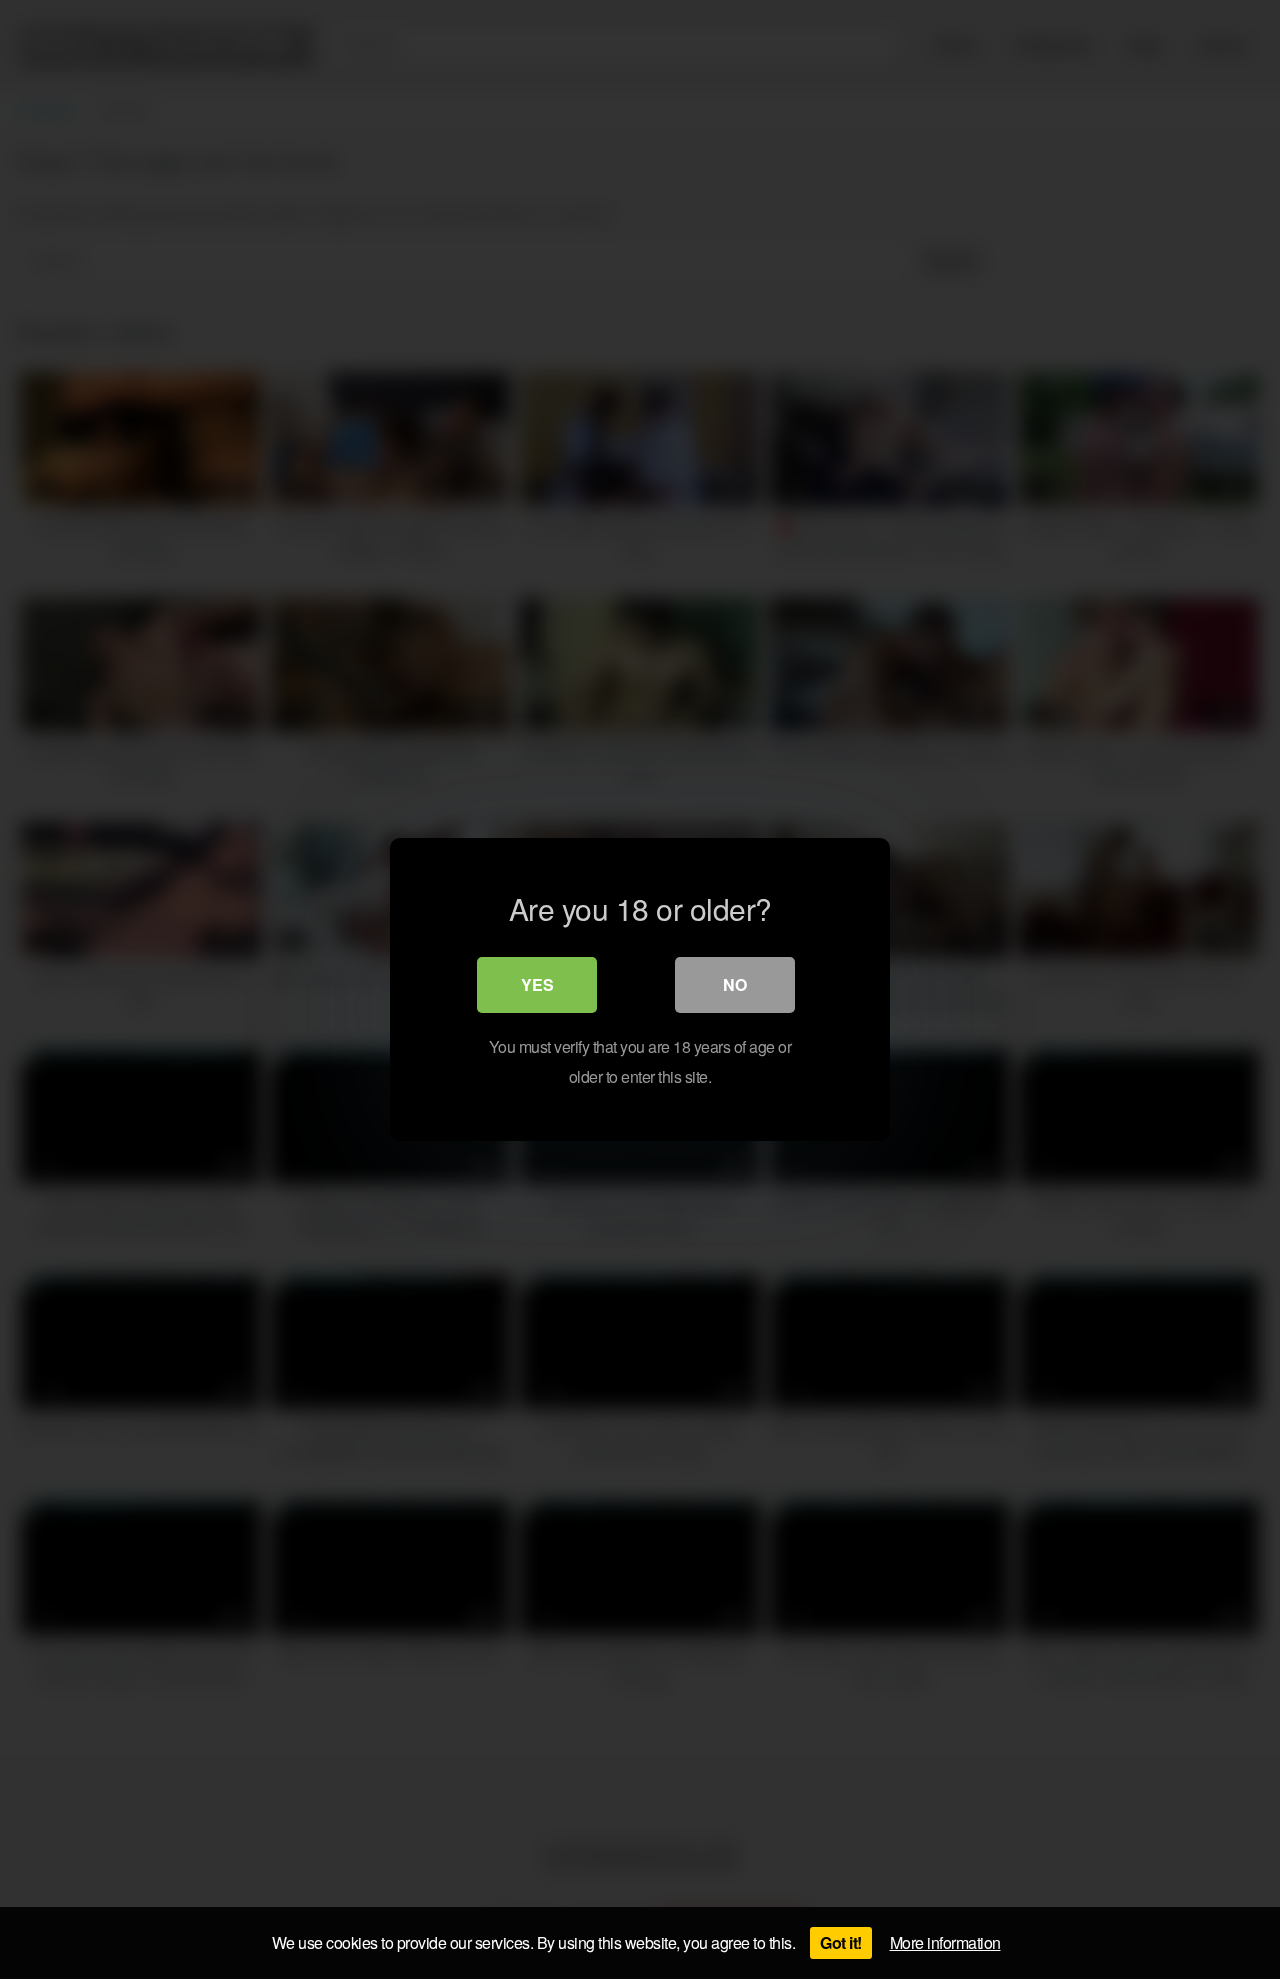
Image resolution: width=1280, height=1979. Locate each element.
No (735, 984)
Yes (537, 984)
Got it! (841, 1942)
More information (945, 1942)
